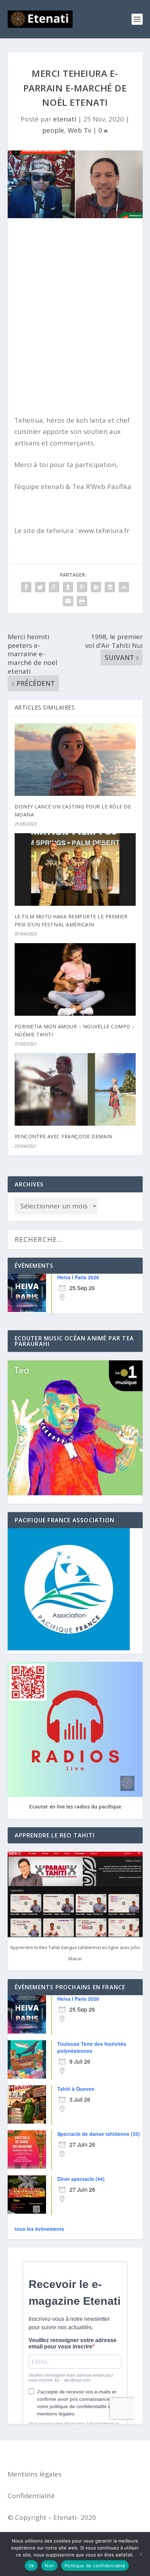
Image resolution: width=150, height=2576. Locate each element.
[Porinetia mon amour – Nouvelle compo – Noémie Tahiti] (75, 979)
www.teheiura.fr (104, 531)
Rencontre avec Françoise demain (63, 1136)
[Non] (141, 2554)
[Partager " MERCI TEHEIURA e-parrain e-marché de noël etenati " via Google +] (54, 587)
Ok (31, 2566)
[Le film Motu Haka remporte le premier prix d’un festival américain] (75, 869)
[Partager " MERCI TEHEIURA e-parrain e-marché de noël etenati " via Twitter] (40, 587)
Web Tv (79, 130)
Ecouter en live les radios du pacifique (75, 1807)
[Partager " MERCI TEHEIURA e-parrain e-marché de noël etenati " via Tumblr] (68, 587)
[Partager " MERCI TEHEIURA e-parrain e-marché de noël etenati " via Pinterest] (82, 587)
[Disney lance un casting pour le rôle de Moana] (75, 760)
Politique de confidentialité (95, 2566)
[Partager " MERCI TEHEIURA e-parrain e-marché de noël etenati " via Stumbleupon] (124, 587)
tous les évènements (39, 2229)
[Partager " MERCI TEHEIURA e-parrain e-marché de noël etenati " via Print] (82, 601)
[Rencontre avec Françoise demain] (75, 1089)
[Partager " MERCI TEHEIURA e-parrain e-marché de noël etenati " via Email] (68, 601)
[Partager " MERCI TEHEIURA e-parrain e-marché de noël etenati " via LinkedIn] (96, 587)
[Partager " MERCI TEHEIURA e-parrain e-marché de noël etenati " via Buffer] (110, 587)
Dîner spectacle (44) (81, 2179)
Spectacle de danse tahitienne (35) (99, 2134)
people (53, 130)
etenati (65, 119)
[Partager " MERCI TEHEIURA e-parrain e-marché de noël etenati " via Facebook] (26, 587)
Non (49, 2566)
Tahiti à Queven (76, 2089)
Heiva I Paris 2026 (78, 1277)
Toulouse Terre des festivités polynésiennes (92, 2047)
